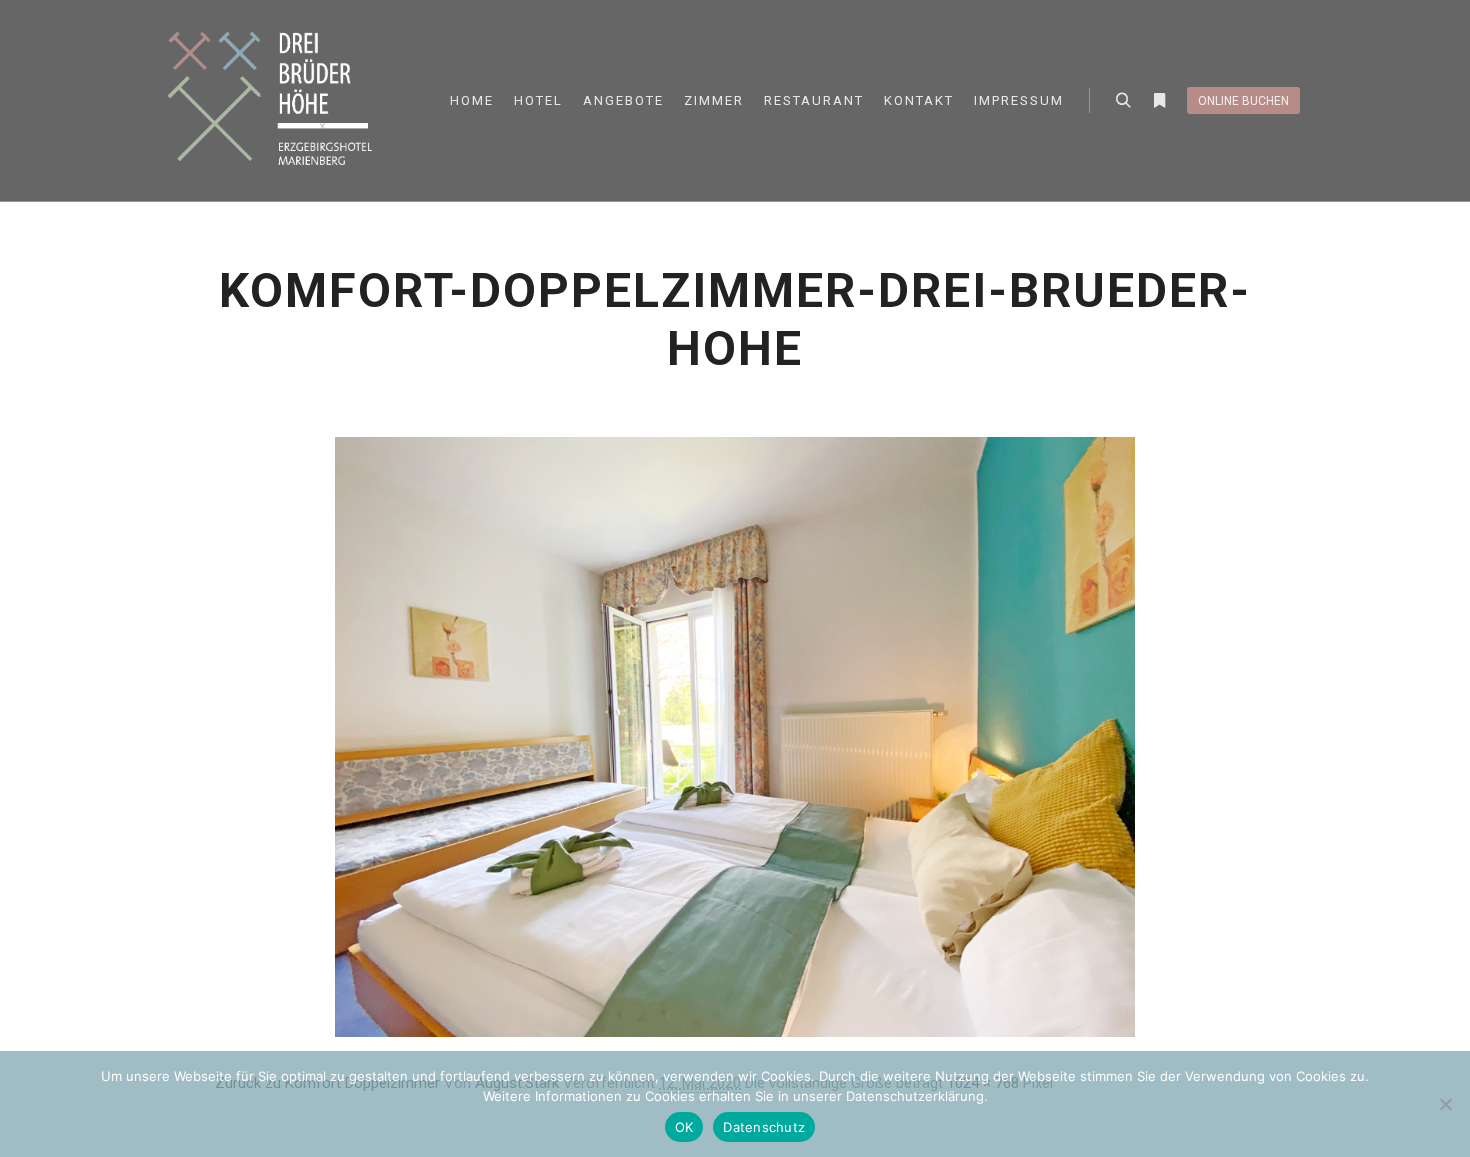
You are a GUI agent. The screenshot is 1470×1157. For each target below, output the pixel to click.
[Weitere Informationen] (1159, 101)
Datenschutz (764, 1127)
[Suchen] (1123, 101)
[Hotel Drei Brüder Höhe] (275, 100)
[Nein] (1445, 1104)
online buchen (1243, 101)
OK (684, 1127)
